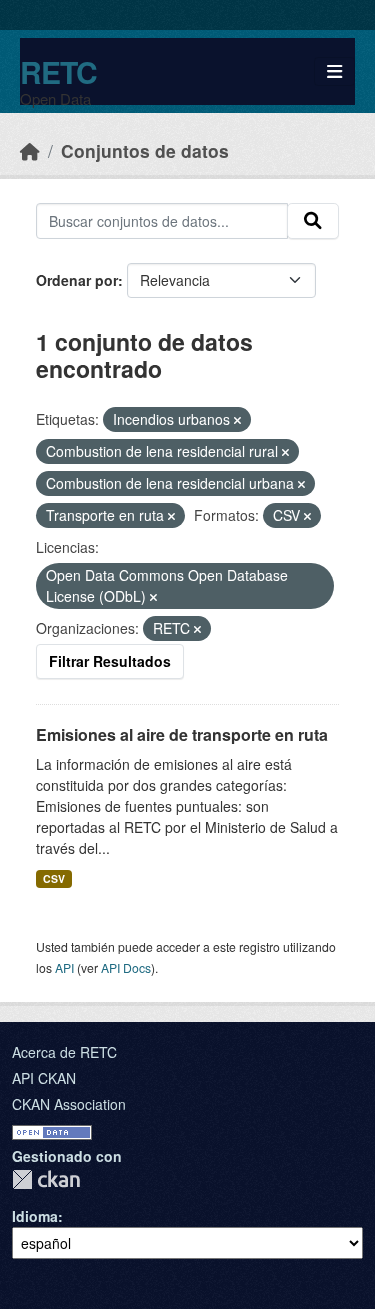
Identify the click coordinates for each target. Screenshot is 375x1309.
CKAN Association (69, 1104)
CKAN (46, 1179)
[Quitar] (237, 420)
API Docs (126, 967)
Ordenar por (77, 280)
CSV (54, 878)
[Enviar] (313, 221)
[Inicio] (30, 150)
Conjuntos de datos (145, 150)
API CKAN (44, 1078)
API (64, 967)
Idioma (35, 1216)
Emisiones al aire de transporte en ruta (182, 734)
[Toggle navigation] (334, 71)
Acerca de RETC (64, 1052)
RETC (58, 71)
